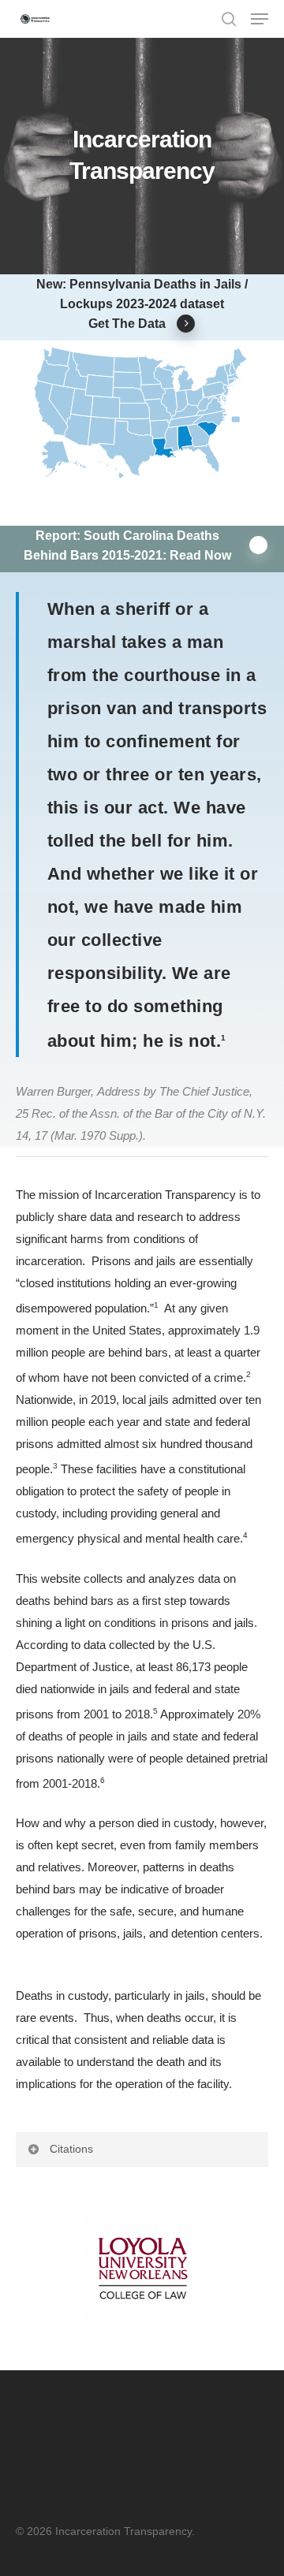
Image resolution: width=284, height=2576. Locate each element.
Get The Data (127, 323)
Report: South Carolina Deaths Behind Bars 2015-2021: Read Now (127, 545)
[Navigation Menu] (260, 19)
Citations (71, 2149)
